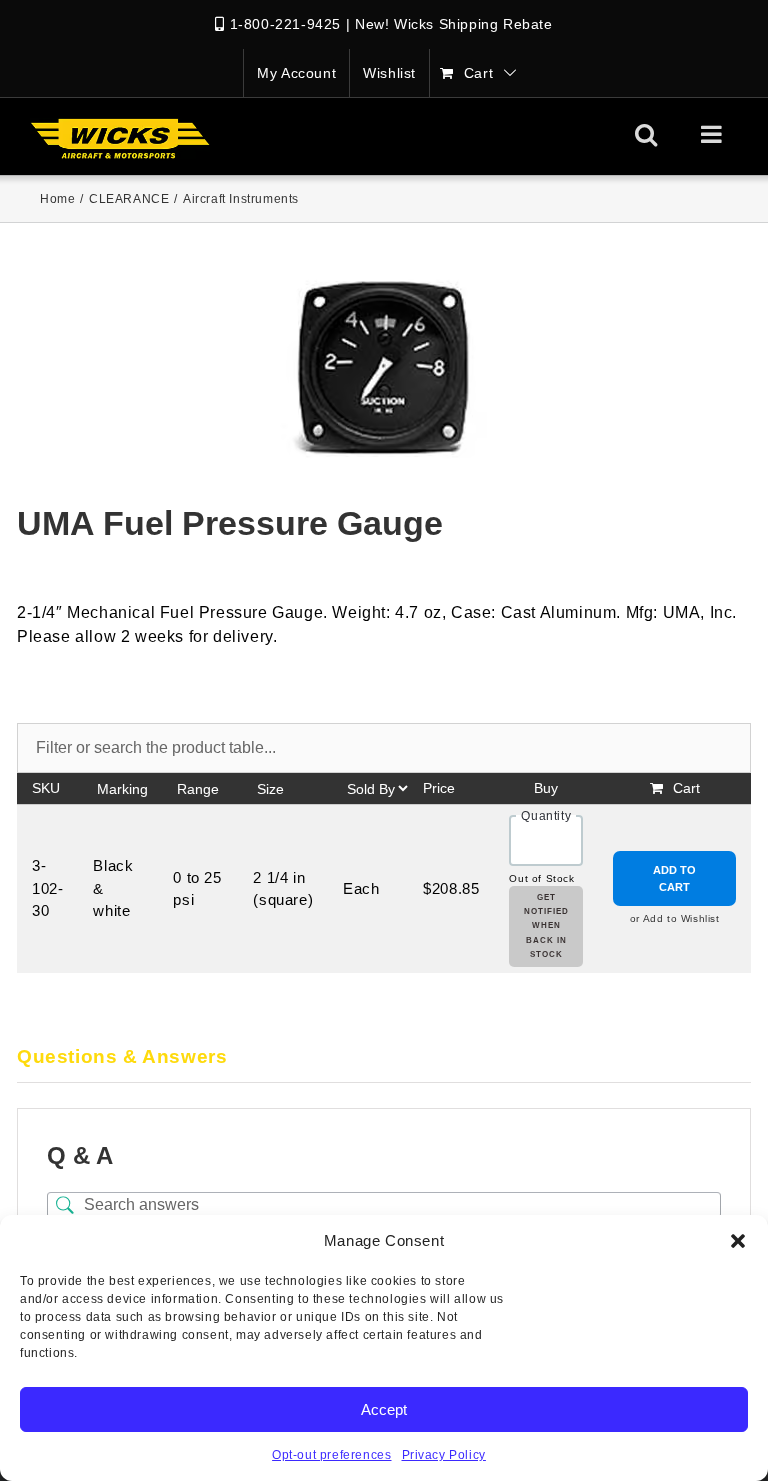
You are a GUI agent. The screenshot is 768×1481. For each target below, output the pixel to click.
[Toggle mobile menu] (713, 134)
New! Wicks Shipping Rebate (454, 24)
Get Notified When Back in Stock (546, 926)
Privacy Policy (444, 1455)
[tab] (384, 1058)
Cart (686, 788)
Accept (384, 1409)
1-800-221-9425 (285, 24)
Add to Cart (674, 878)
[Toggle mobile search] (646, 134)
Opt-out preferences (331, 1455)
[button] (738, 1241)
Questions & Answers (122, 1056)
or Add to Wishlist (675, 918)
